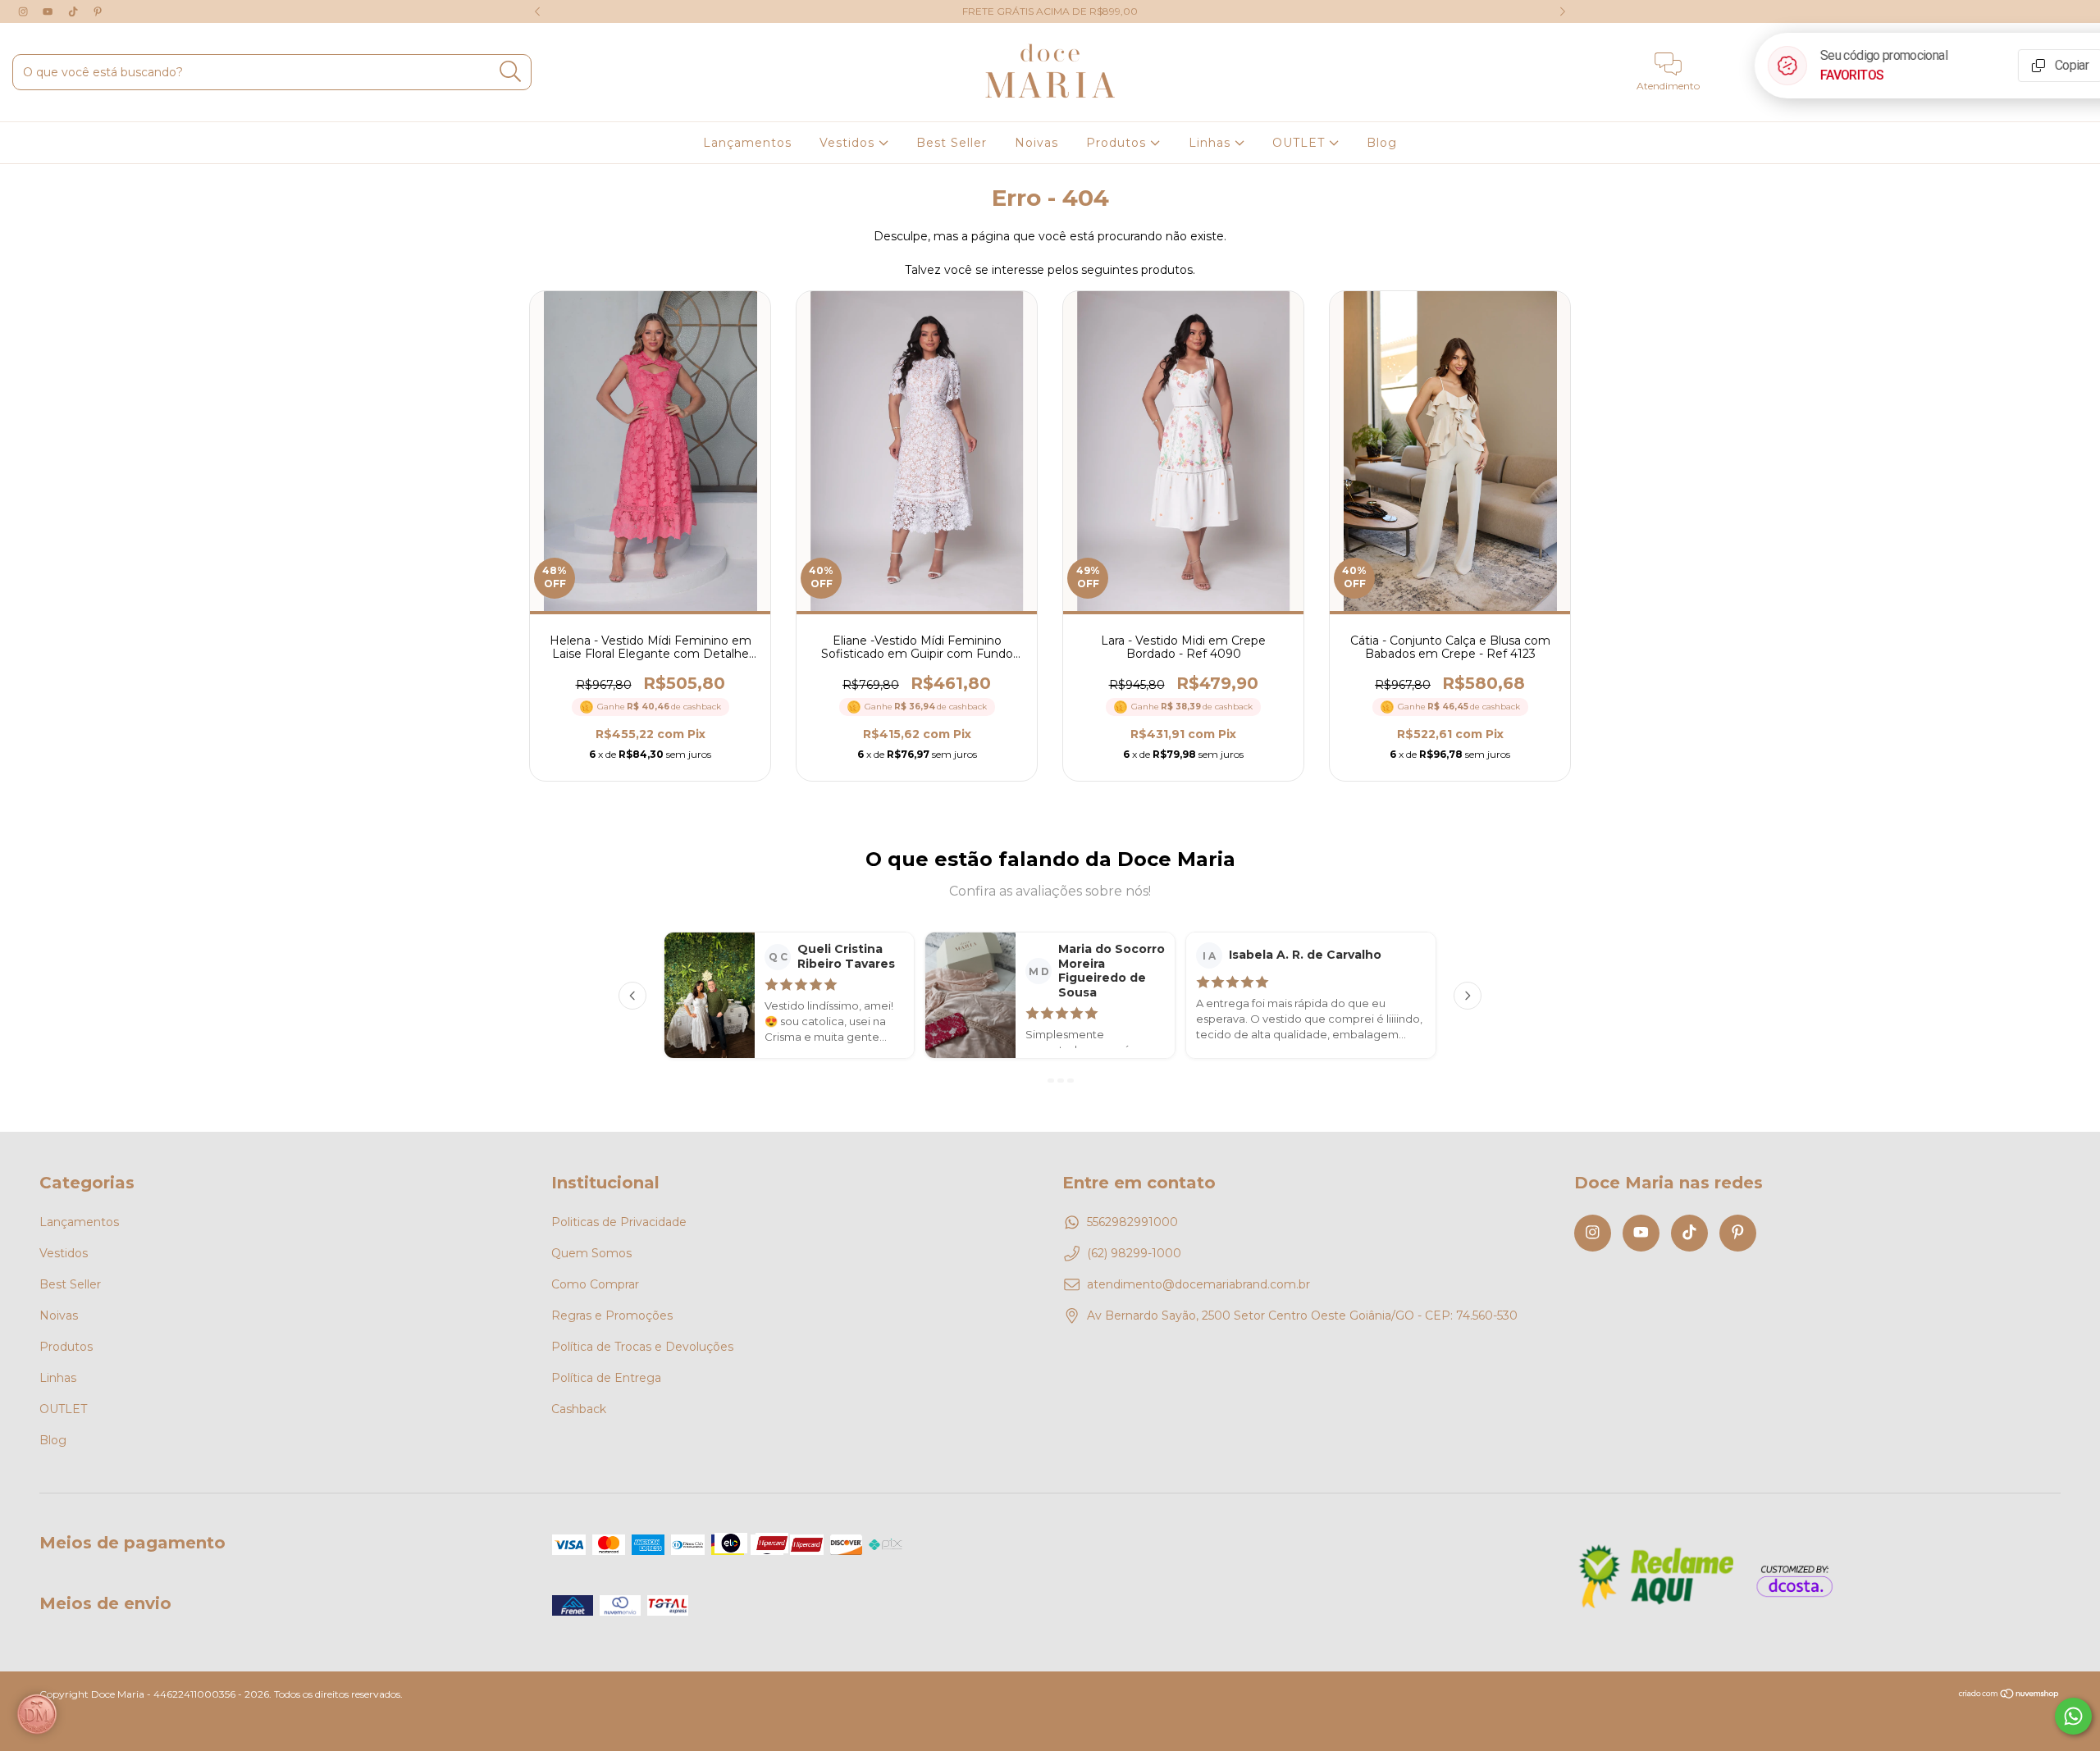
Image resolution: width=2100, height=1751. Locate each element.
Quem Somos (591, 1253)
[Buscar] (511, 72)
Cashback (579, 1409)
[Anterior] (632, 996)
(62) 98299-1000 (1134, 1253)
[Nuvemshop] (2009, 1696)
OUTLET (1301, 143)
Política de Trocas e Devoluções (642, 1347)
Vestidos (849, 143)
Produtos (1118, 143)
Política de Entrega (606, 1378)
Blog (1382, 143)
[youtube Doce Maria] (49, 11)
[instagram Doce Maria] (25, 11)
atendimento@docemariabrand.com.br (1198, 1284)
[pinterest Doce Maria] (98, 11)
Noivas (1036, 143)
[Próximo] (1468, 996)
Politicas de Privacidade (619, 1222)
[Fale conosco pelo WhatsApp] (2073, 1716)
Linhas (1212, 143)
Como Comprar (595, 1284)
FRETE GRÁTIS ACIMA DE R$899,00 (1050, 11)
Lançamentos (747, 143)
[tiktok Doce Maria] (75, 11)
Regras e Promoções (612, 1316)
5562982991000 (1132, 1222)
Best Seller (952, 143)
